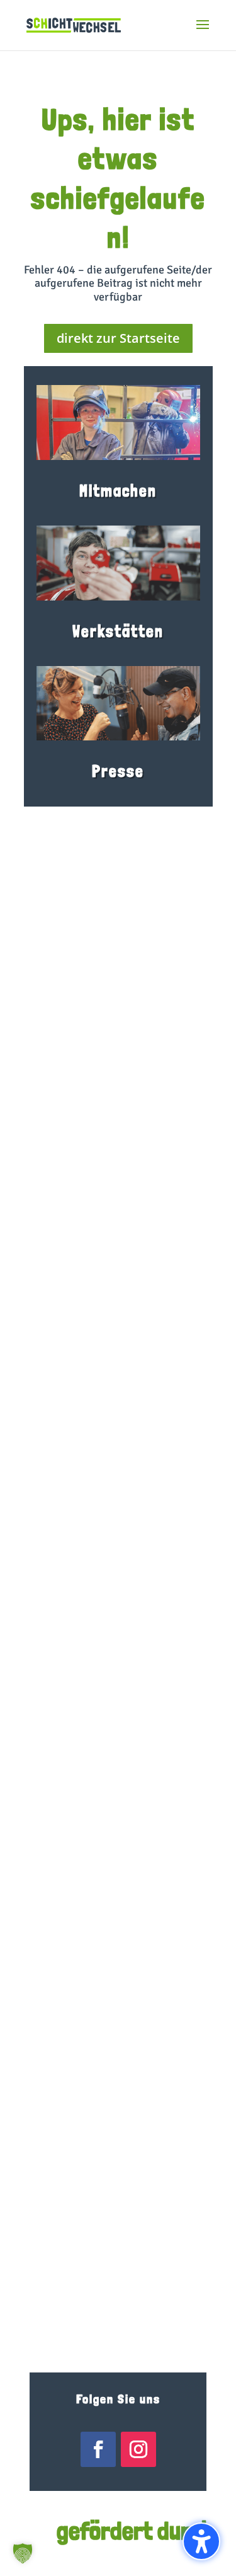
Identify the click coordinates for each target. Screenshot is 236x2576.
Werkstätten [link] (118, 631)
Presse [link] (118, 771)
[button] (203, 33)
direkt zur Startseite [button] (118, 338)
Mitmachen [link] (118, 491)
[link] (74, 24)
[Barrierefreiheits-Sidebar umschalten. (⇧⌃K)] (201, 2541)
